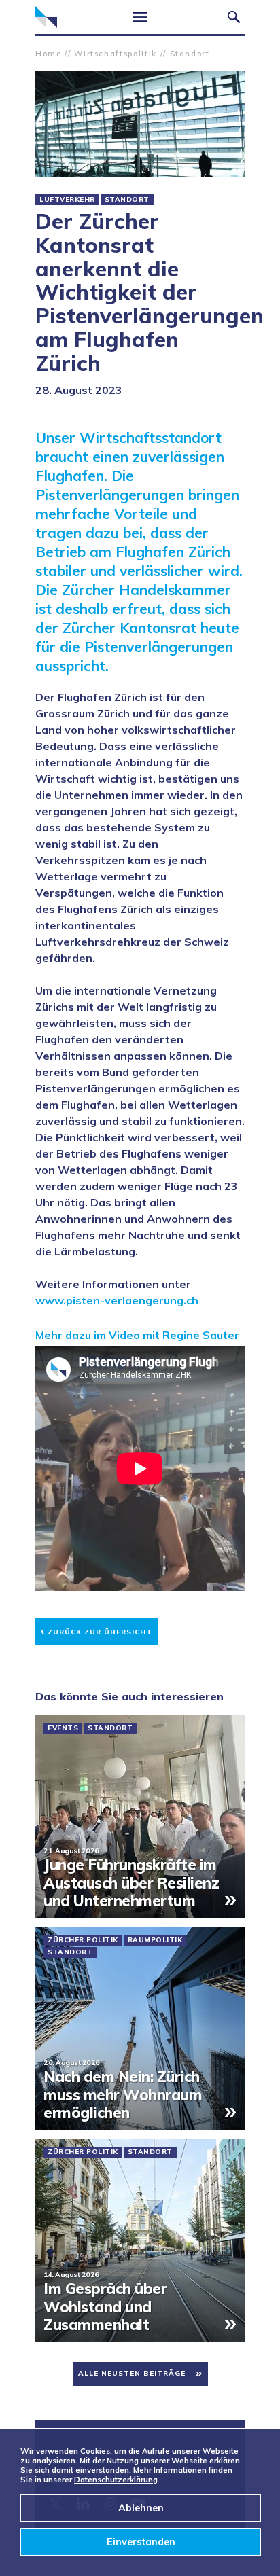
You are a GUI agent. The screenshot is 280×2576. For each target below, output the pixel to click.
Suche (234, 17)
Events (63, 1728)
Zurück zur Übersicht (97, 1630)
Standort (190, 54)
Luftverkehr (67, 200)
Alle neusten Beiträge (132, 2373)
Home (49, 54)
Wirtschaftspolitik (116, 54)
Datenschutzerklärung (116, 2480)
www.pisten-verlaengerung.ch (117, 1300)
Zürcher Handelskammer (46, 17)
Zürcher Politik (83, 1940)
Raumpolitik (155, 1940)
